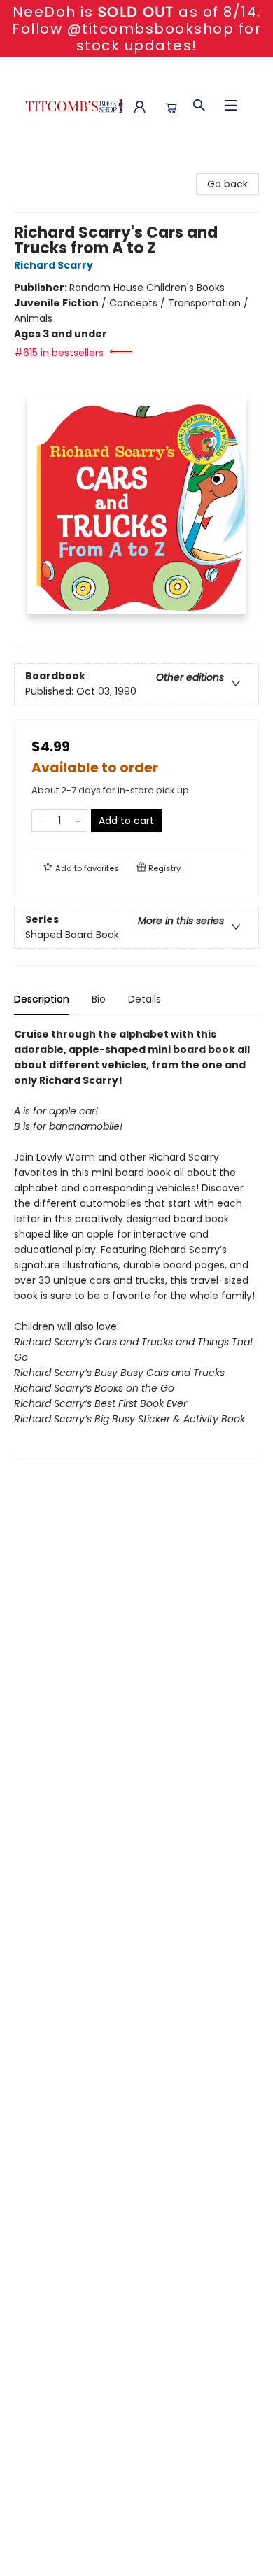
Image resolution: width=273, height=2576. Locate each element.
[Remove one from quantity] (41, 821)
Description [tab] (42, 999)
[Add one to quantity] (78, 821)
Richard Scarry (54, 265)
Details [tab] (145, 999)
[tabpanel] (136, 1243)
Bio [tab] (99, 999)
